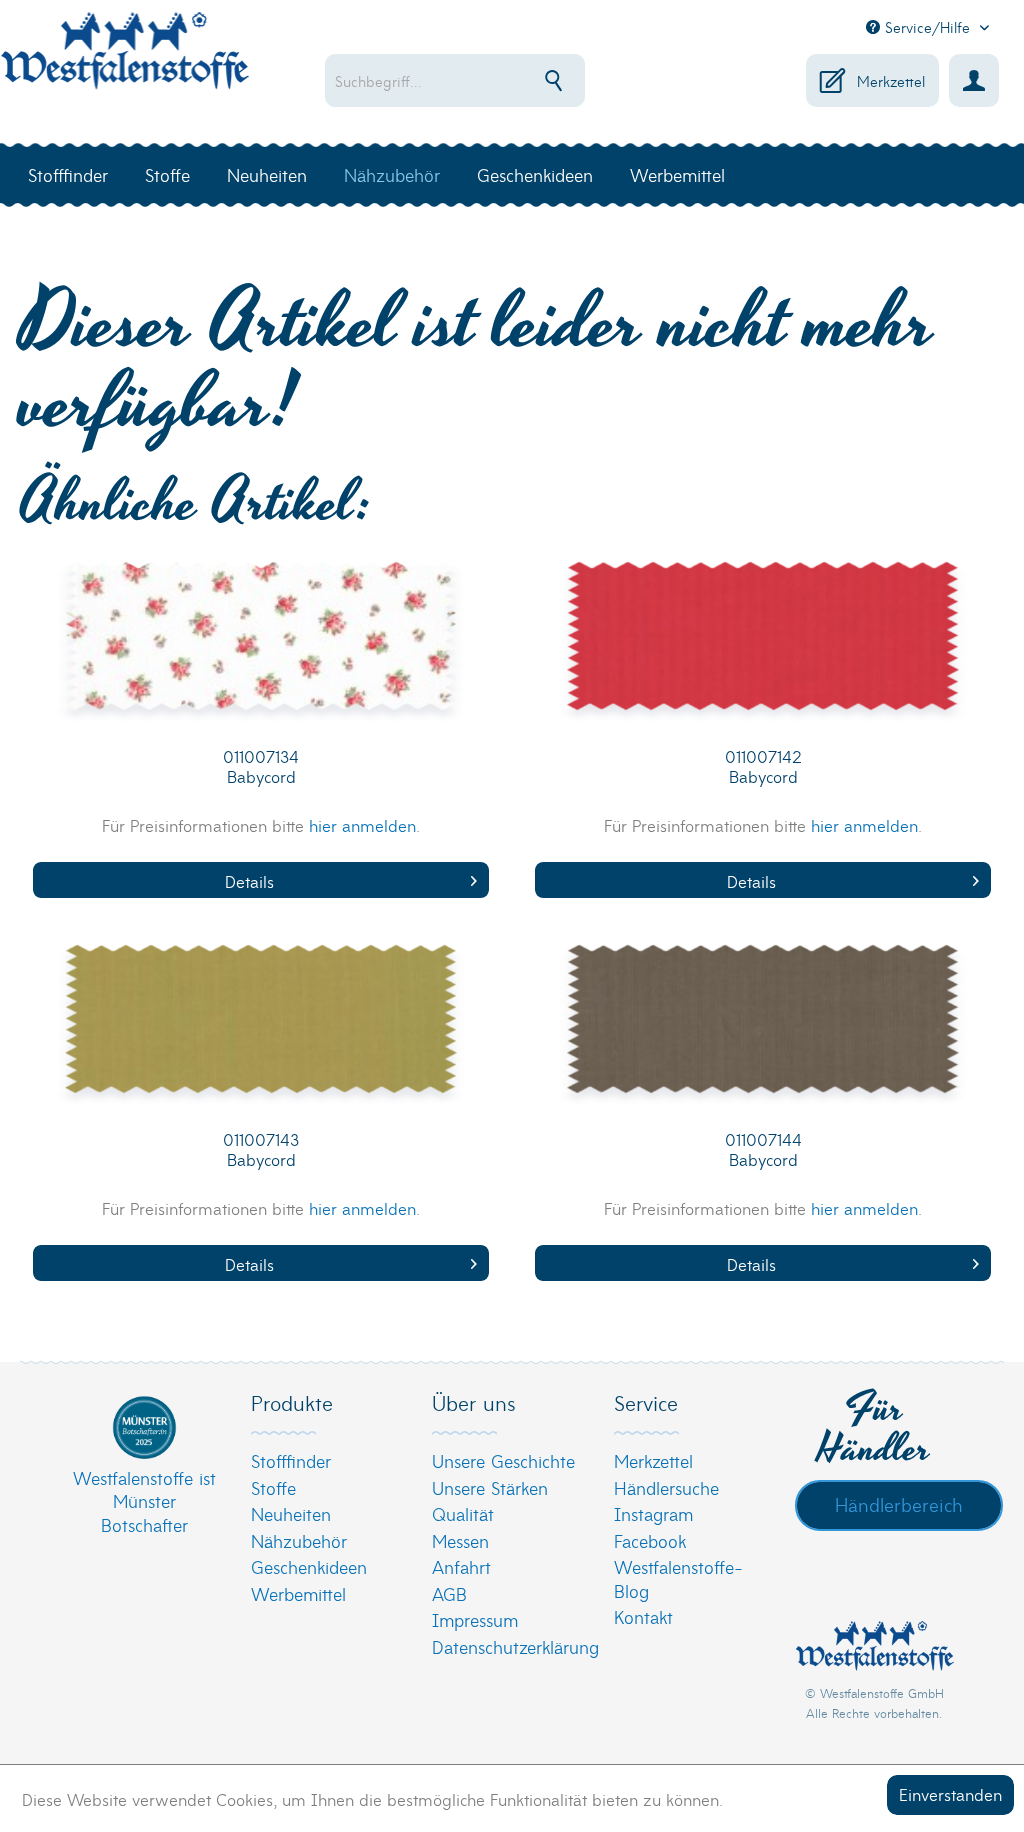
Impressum (475, 1619)
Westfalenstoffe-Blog (678, 1578)
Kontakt (643, 1616)
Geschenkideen (309, 1566)
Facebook (650, 1540)
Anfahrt (461, 1566)
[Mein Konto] (974, 80)
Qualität (463, 1513)
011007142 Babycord (763, 766)
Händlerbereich (899, 1504)
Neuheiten (291, 1513)
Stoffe (273, 1487)
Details (249, 880)
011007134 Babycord (261, 766)
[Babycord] (261, 651)
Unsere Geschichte (503, 1460)
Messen (460, 1540)
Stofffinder (291, 1460)
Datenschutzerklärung (506, 1646)
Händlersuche (666, 1487)
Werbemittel (298, 1593)
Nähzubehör (299, 1540)
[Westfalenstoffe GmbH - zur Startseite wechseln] (124, 62)
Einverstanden (950, 1793)
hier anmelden (362, 824)
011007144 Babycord (763, 1149)
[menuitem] (467, 80)
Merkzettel (653, 1460)
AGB (449, 1593)
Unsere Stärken (490, 1487)
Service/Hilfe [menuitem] (927, 27)
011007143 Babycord (261, 1149)
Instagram (653, 1513)
